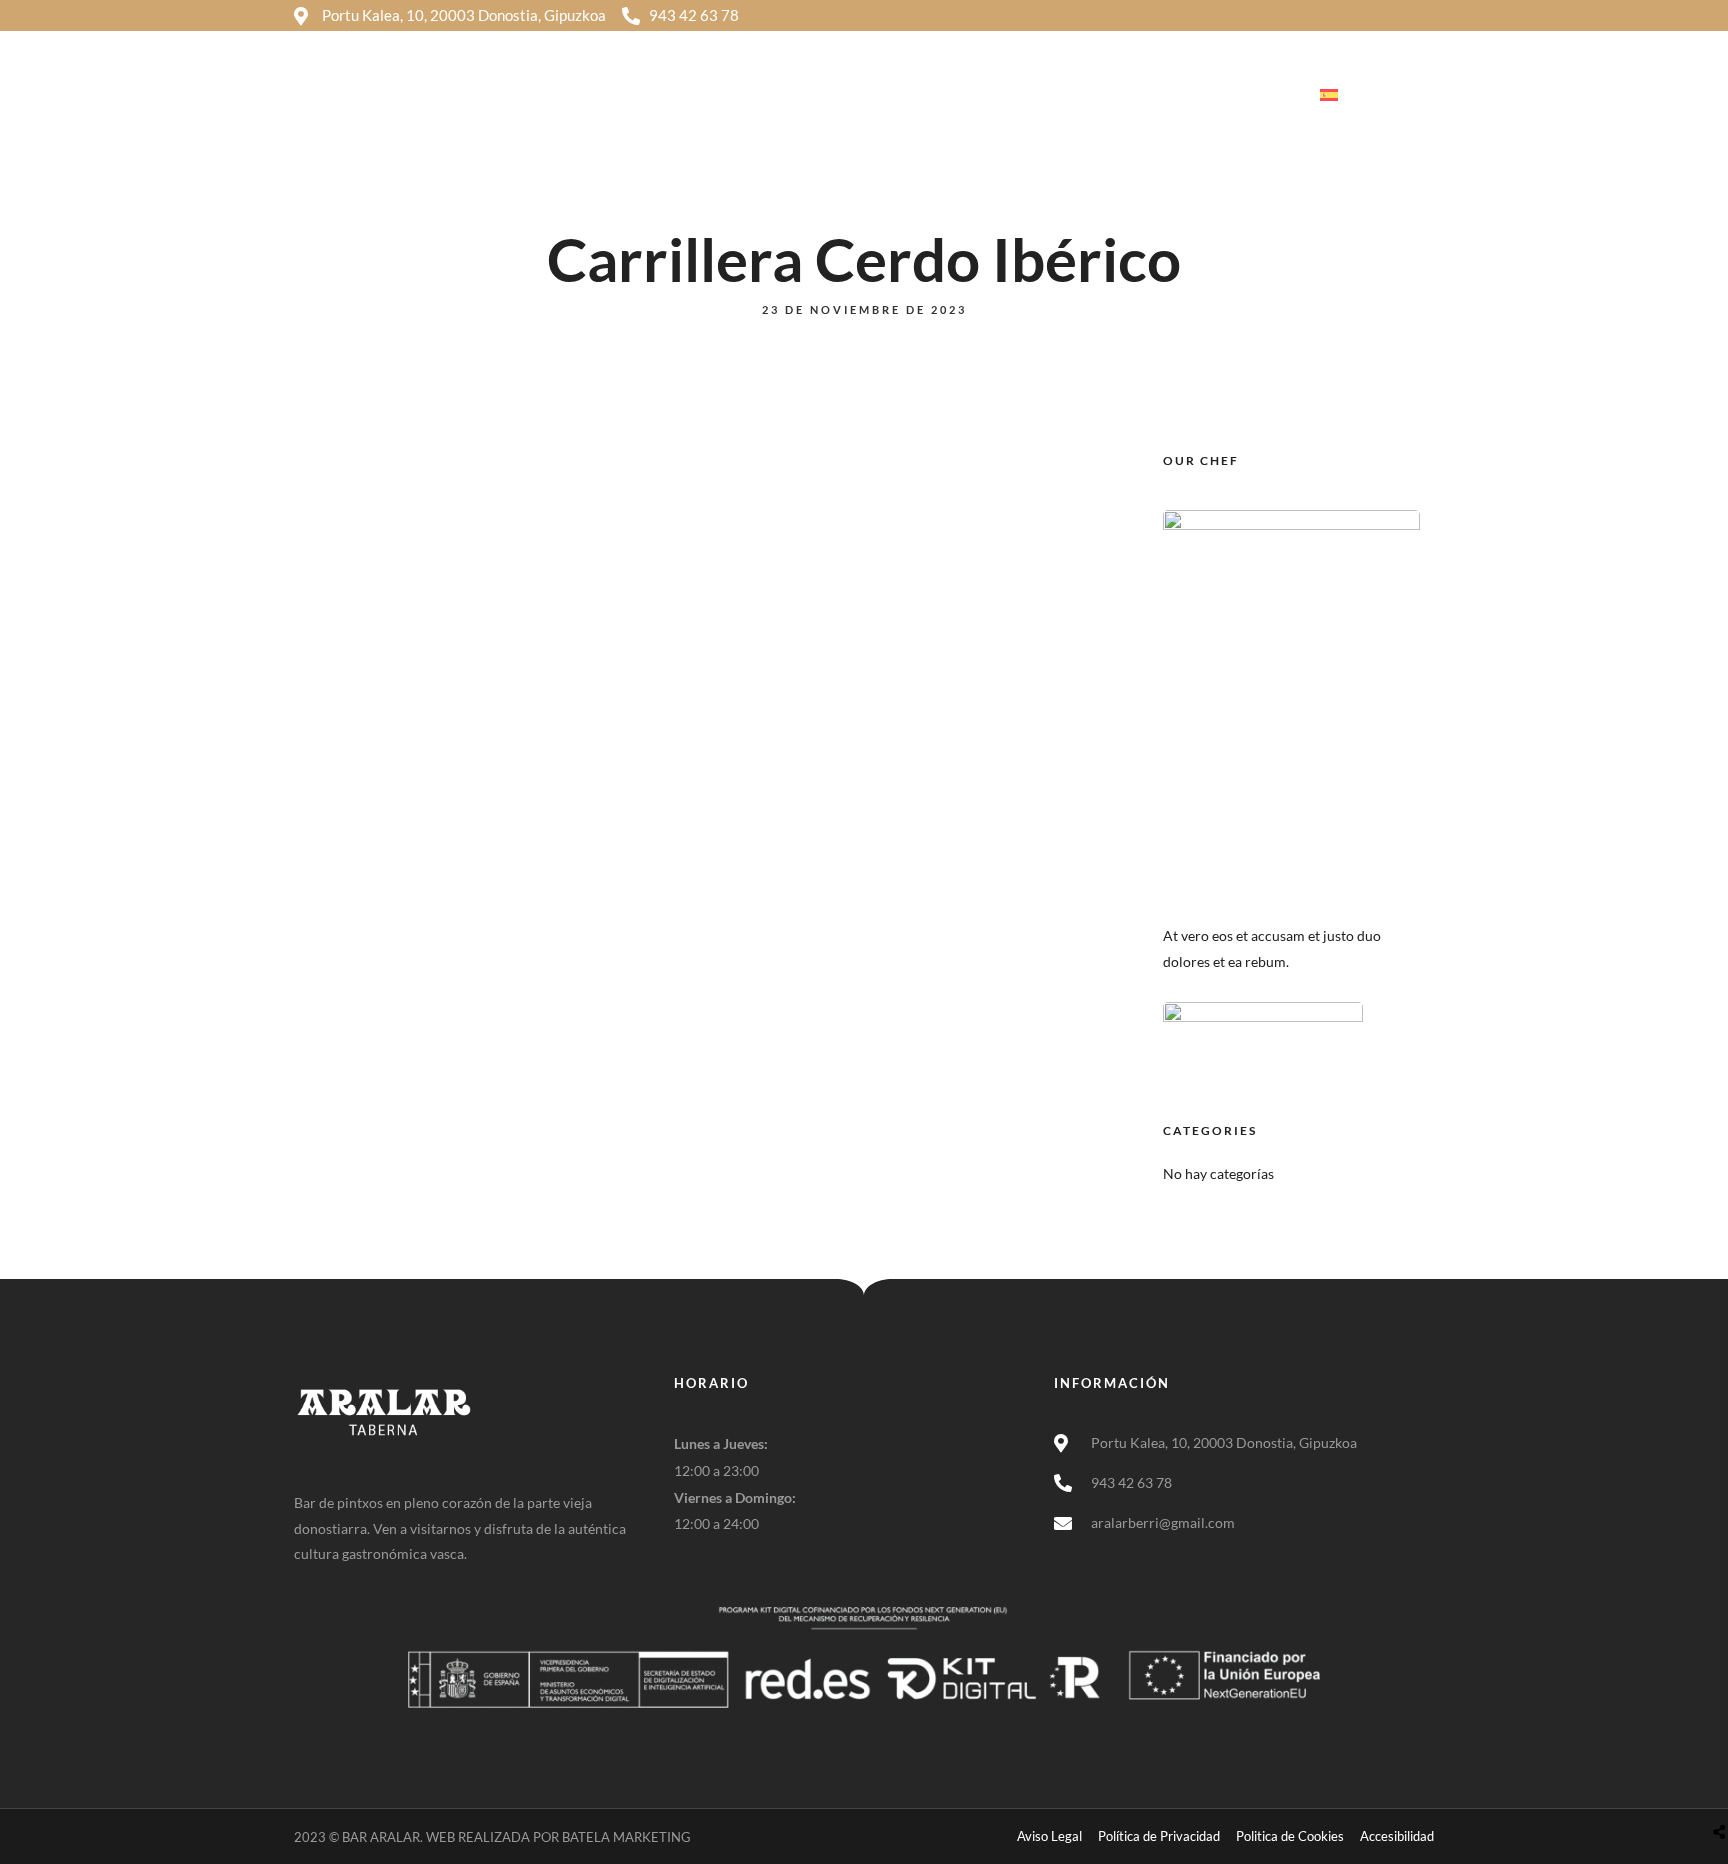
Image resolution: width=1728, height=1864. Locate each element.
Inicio (817, 95)
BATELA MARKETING (626, 1837)
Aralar (900, 95)
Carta (1151, 95)
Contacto (1245, 95)
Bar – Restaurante (1027, 95)
